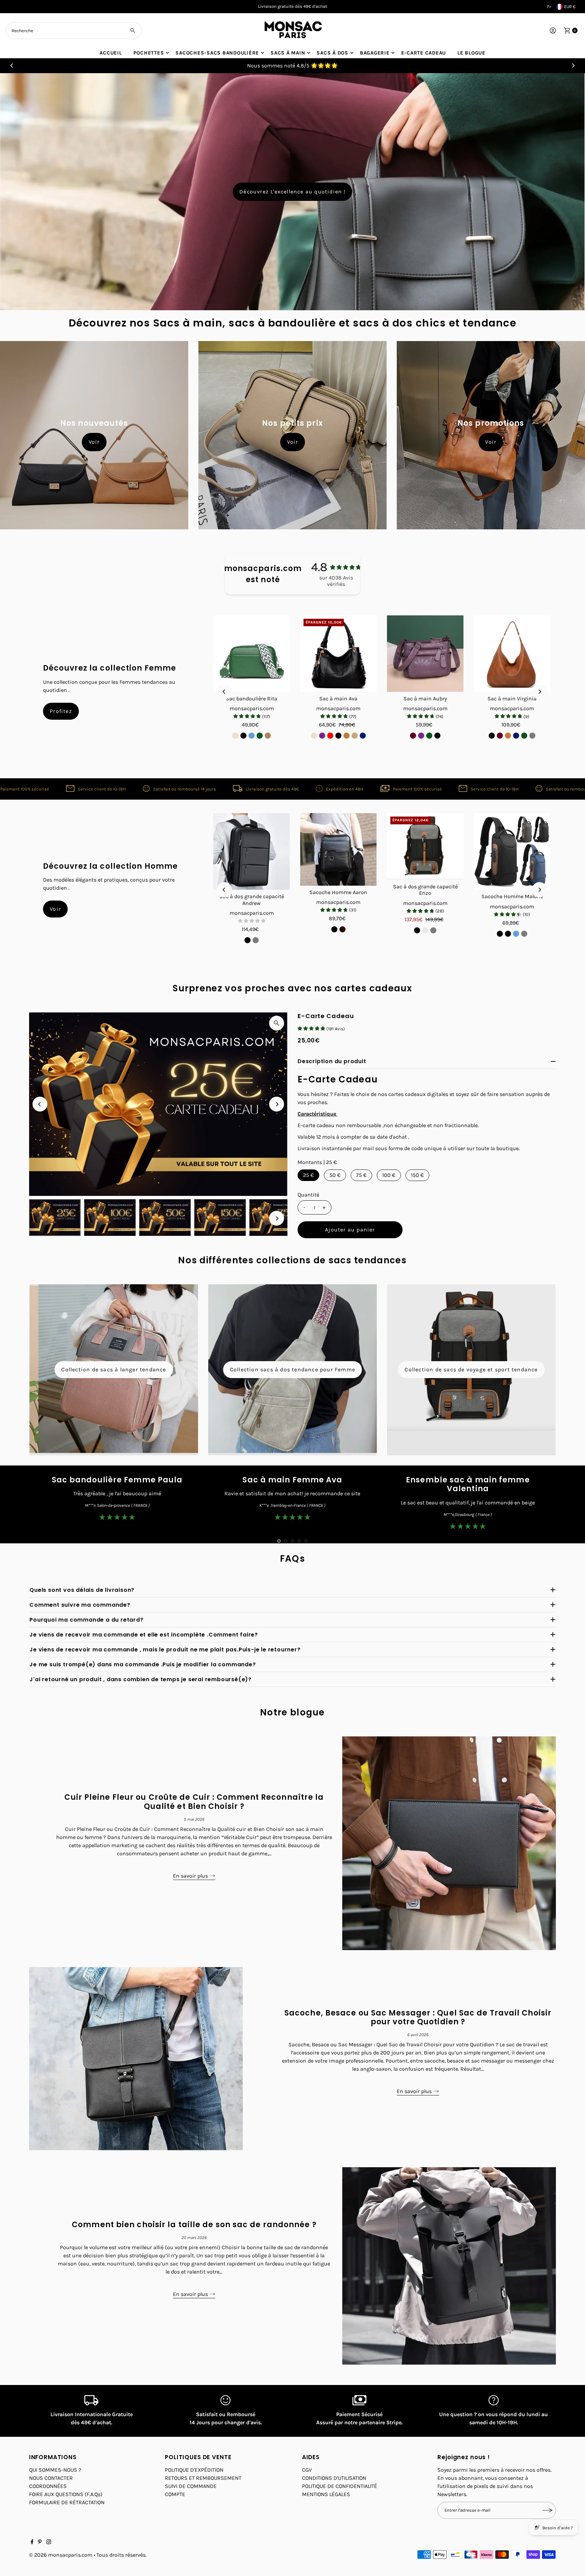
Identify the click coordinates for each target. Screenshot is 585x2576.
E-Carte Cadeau (326, 1016)
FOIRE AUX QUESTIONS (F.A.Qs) (66, 2494)
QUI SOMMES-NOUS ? (55, 2470)
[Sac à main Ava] (339, 654)
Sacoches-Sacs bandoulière (217, 53)
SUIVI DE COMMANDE (191, 2486)
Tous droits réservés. (122, 2555)
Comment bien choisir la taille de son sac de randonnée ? (194, 2225)
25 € (308, 1175)
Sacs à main (288, 53)
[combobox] (74, 30)
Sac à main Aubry (425, 699)
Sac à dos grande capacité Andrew (252, 900)
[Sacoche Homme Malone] (512, 851)
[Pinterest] (40, 2542)
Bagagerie (375, 53)
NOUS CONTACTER (51, 2478)
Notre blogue (292, 1712)
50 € (335, 1175)
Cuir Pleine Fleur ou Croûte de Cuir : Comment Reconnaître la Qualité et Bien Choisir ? (194, 1802)
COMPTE (175, 2494)
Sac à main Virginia (512, 699)
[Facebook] (32, 2542)
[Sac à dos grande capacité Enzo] (425, 847)
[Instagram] (49, 2542)
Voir (94, 442)
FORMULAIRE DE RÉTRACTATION (67, 2502)
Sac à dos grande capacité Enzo (425, 890)
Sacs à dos (332, 53)
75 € (361, 1175)
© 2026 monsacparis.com (61, 2555)
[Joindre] (547, 2510)
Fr (549, 7)
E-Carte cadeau (424, 53)
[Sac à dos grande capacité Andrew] (252, 851)
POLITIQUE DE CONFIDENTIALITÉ (340, 2486)
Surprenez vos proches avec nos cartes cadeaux (292, 988)
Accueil (111, 53)
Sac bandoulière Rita (252, 699)
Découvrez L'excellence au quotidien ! (292, 192)
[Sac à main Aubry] (425, 654)
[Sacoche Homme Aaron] (339, 849)
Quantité (308, 1195)
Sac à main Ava (338, 699)
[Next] (573, 66)
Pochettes (149, 53)
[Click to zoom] (277, 1023)
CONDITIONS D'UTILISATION (334, 2478)
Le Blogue (471, 53)
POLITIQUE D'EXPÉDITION (194, 2470)
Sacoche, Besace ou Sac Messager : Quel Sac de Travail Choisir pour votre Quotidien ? (418, 2017)
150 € (417, 1175)
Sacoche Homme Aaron (338, 892)
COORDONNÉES (48, 2486)
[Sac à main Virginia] (512, 654)
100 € (389, 1175)
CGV (307, 2470)
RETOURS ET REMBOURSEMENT (203, 2478)
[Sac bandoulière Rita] (252, 654)
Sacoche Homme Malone (512, 896)
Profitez (61, 711)
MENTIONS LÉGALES (326, 2494)
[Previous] (12, 66)
